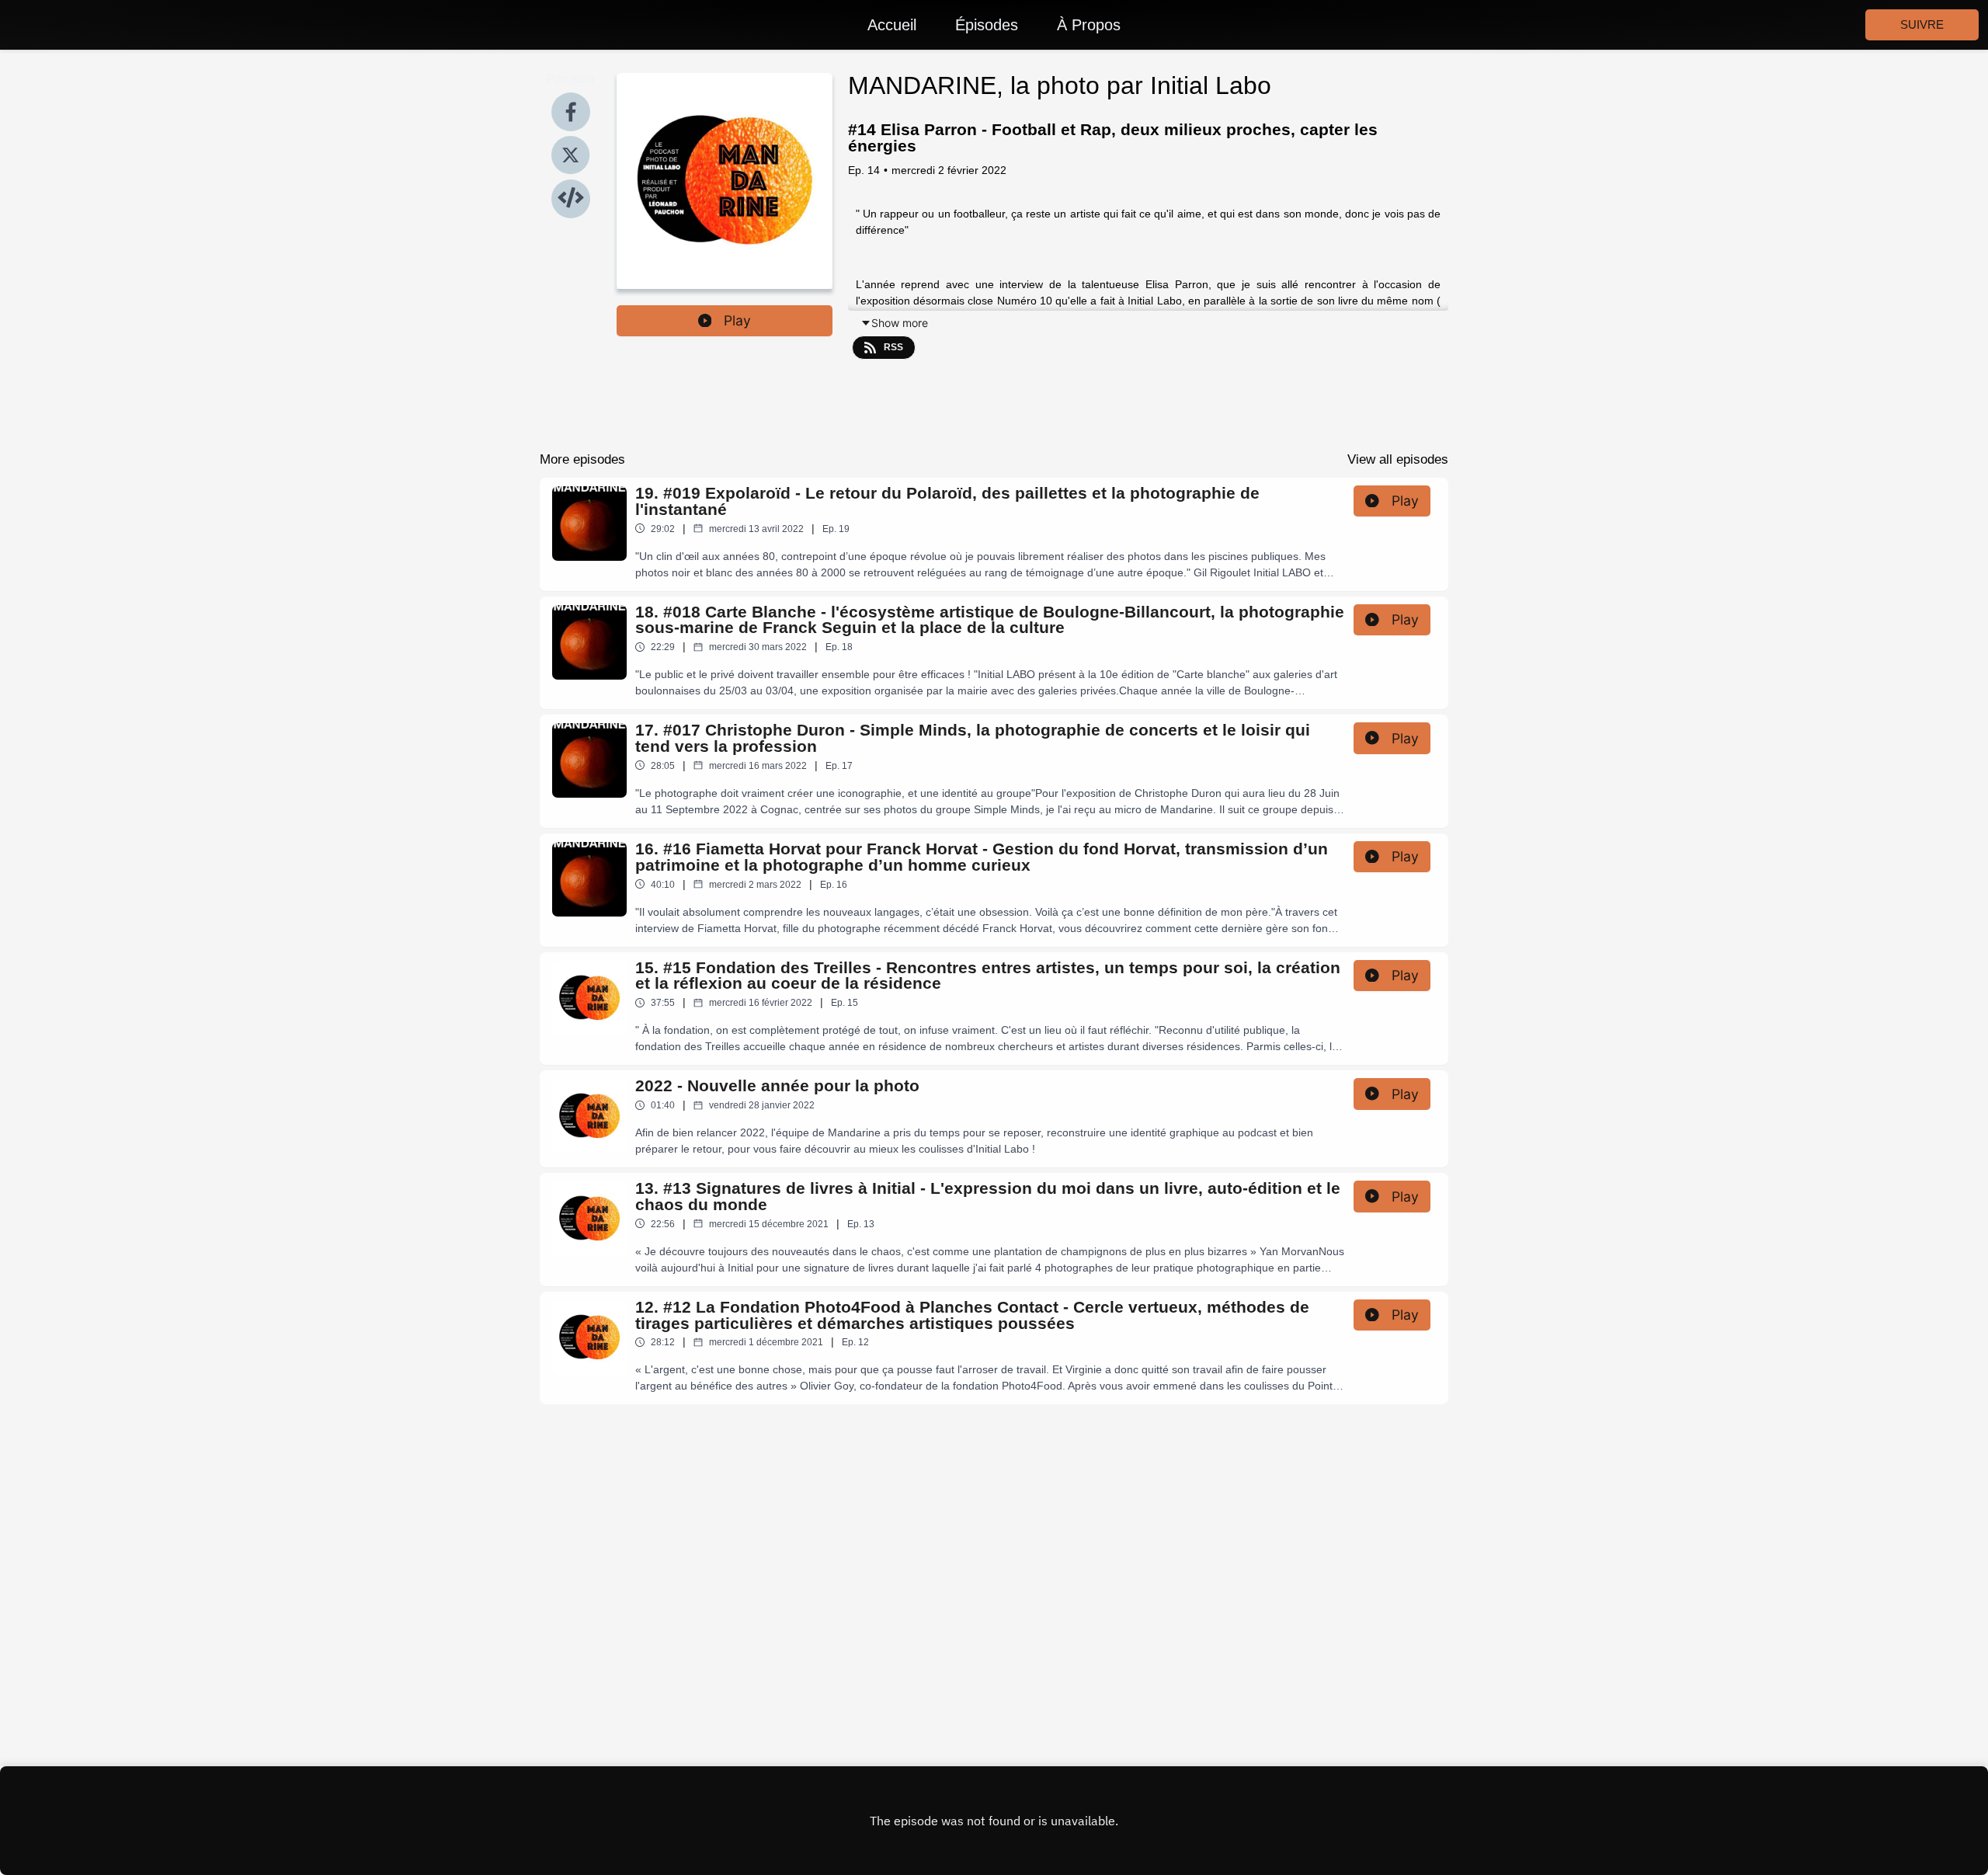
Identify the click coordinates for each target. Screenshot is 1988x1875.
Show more (900, 323)
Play (737, 320)
